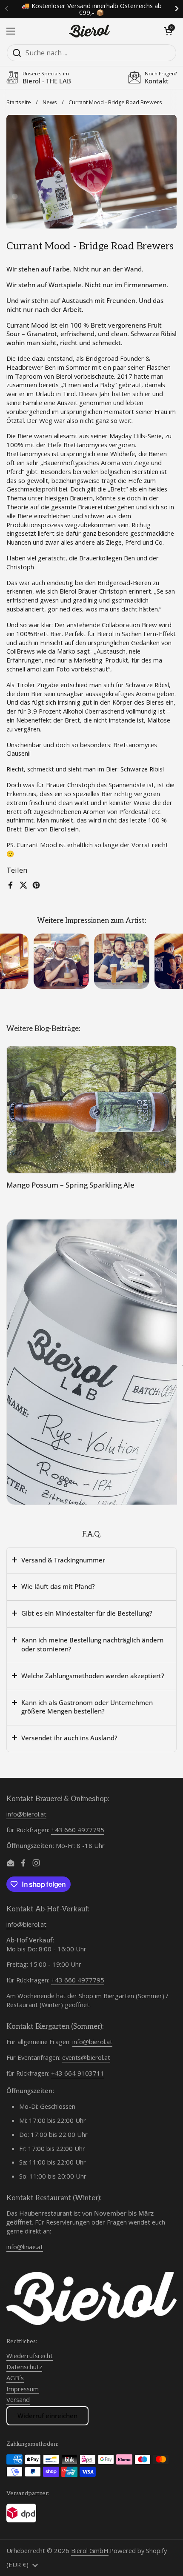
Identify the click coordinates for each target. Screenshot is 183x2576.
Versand (18, 2399)
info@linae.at (25, 2247)
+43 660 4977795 (78, 1830)
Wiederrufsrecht (30, 2356)
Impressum (23, 2389)
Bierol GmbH (90, 2550)
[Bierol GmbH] (89, 31)
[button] (168, 31)
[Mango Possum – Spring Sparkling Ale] (91, 1110)
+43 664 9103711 (78, 2073)
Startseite (19, 102)
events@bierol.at (86, 2057)
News (50, 102)
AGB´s (15, 2378)
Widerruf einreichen (47, 2416)
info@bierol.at (26, 1814)
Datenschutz (24, 2367)
